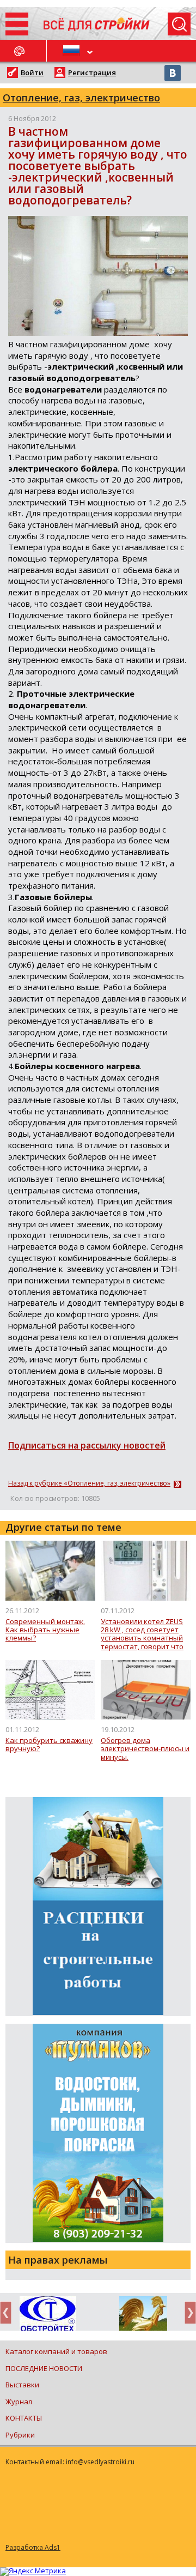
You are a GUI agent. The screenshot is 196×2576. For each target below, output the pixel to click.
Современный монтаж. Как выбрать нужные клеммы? (45, 1630)
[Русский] (72, 51)
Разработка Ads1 (33, 2547)
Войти (32, 73)
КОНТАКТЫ (24, 2418)
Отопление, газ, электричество (81, 98)
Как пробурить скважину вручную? (49, 1745)
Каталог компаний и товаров (56, 2351)
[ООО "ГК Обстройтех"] (48, 2314)
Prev (9, 2312)
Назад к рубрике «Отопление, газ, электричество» (89, 1483)
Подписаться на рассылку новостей (87, 1445)
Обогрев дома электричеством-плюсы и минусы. (145, 1749)
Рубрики (20, 2435)
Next (187, 2312)
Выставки (22, 2385)
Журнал (19, 2402)
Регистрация (92, 73)
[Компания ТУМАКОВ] (143, 2315)
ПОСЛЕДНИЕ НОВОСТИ (44, 2368)
